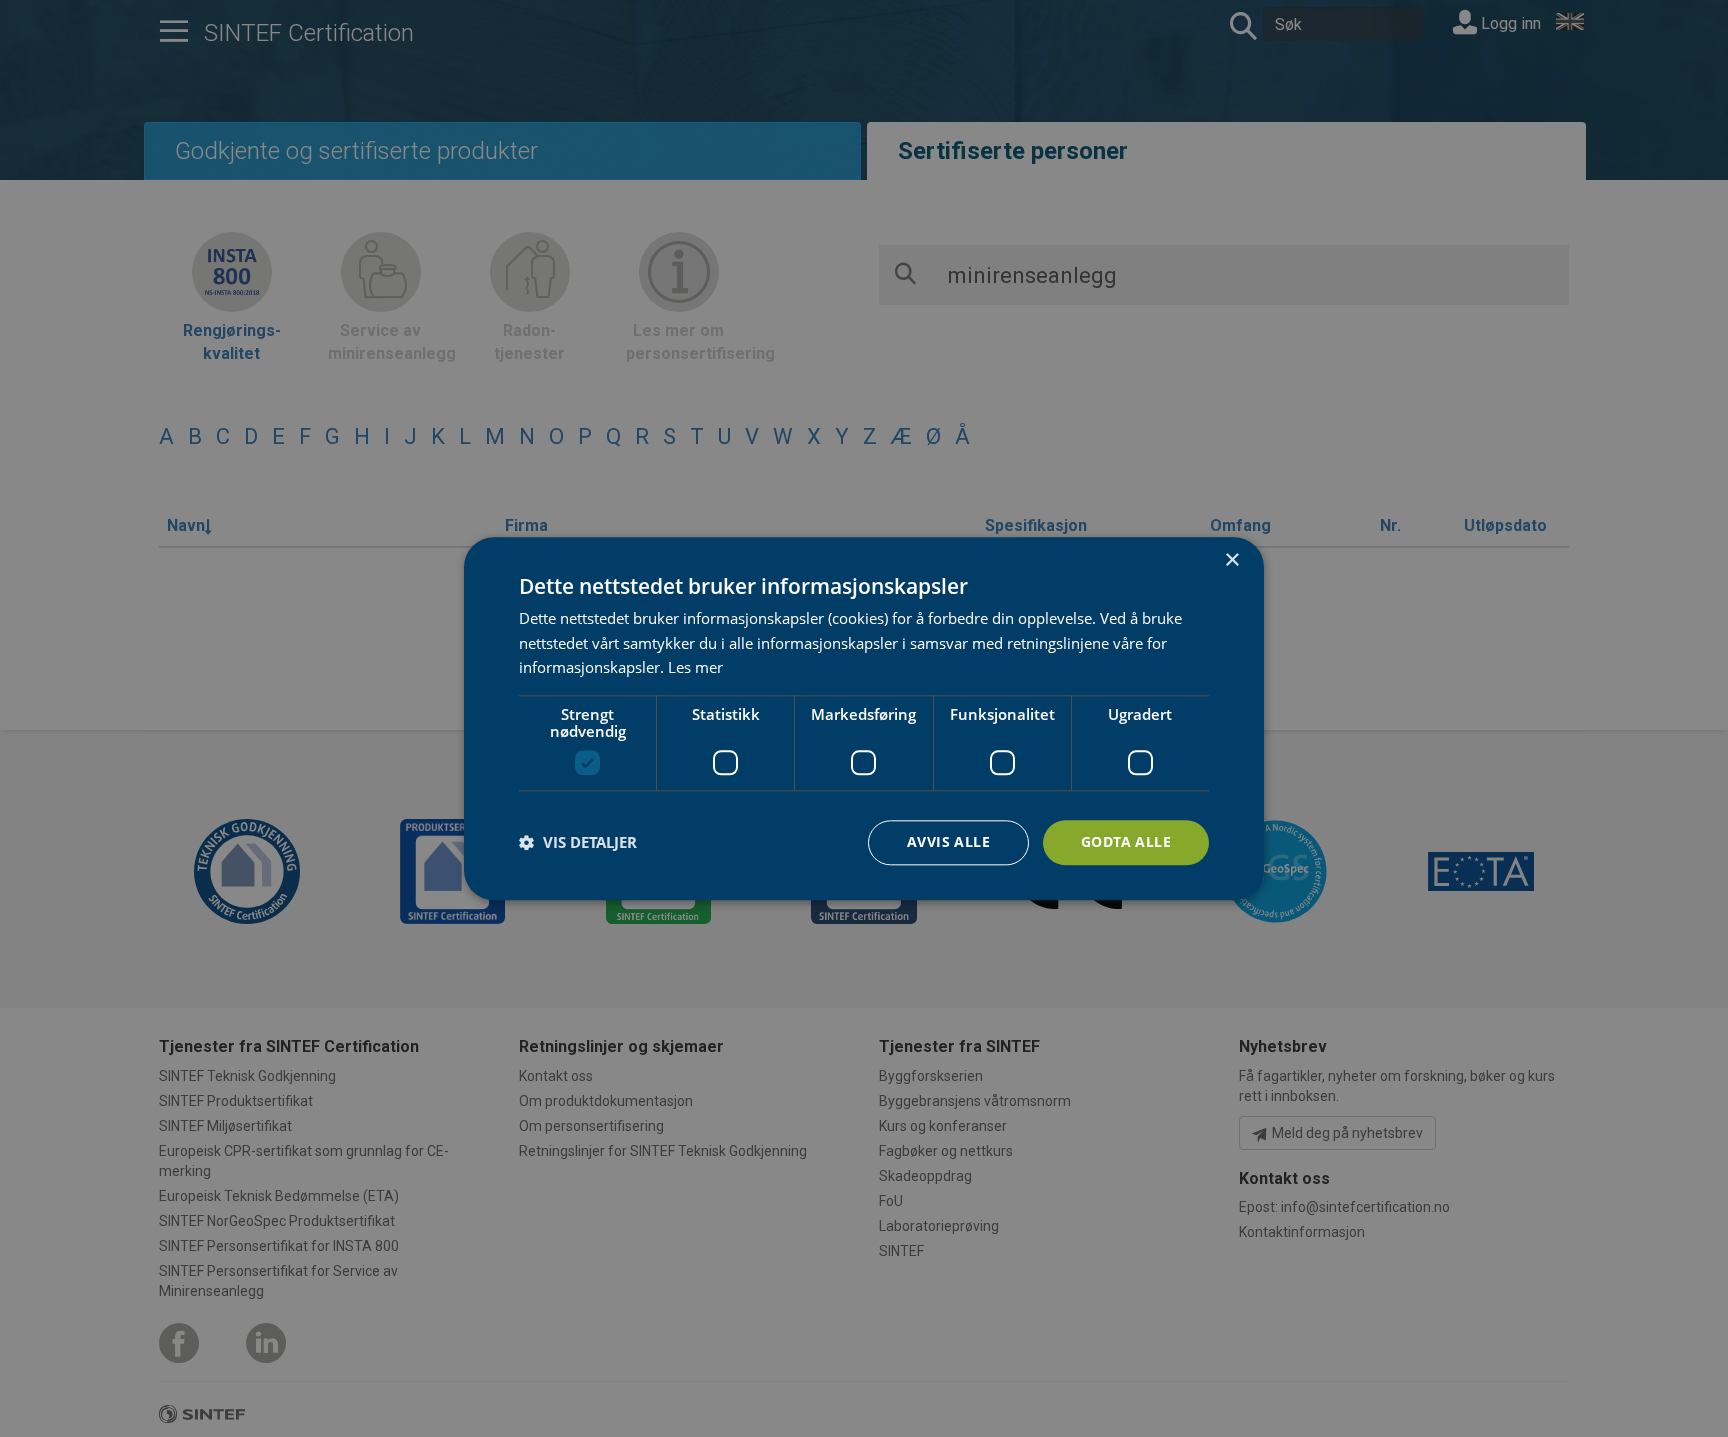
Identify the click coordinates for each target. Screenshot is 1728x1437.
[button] (578, 843)
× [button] (1231, 560)
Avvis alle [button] (948, 841)
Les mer (695, 668)
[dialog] (864, 718)
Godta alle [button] (1126, 841)
